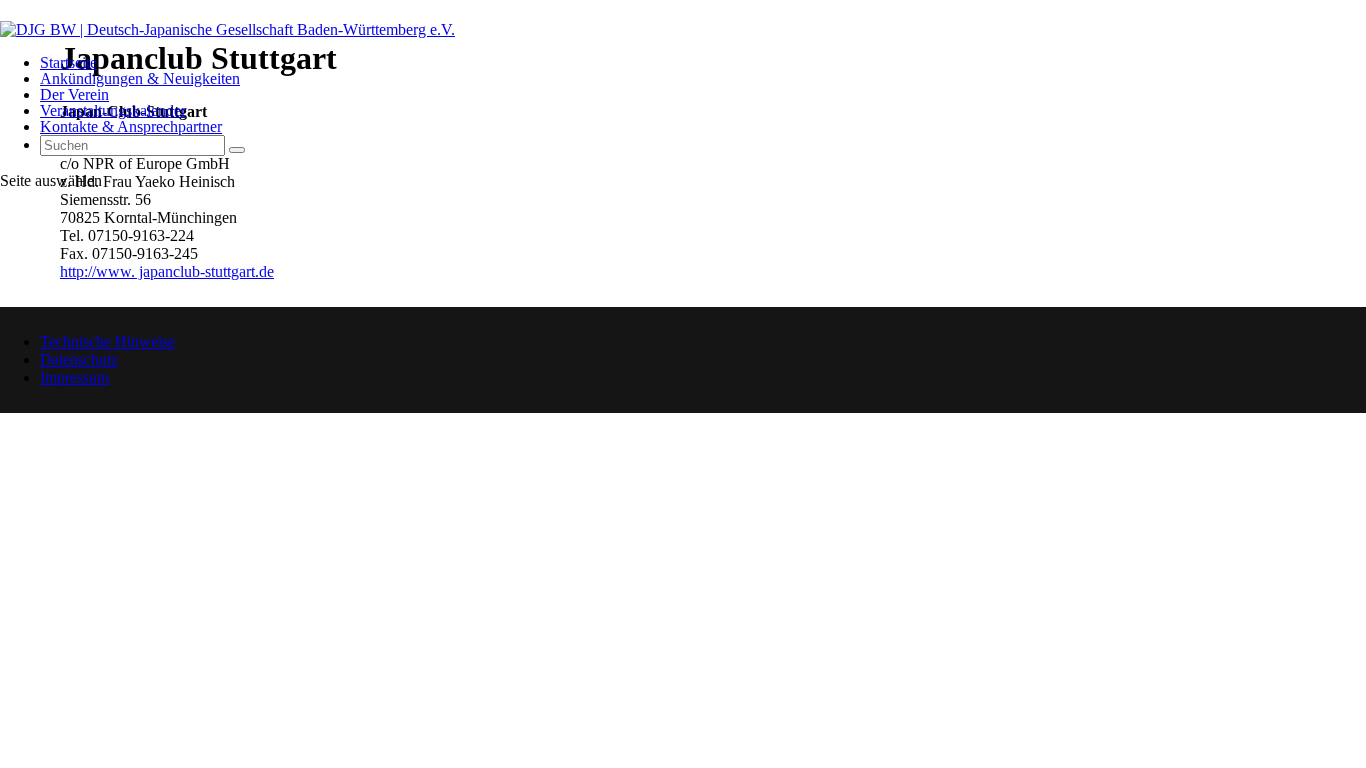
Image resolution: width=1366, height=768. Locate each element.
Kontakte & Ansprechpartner (131, 126)
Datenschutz (79, 359)
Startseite (68, 62)
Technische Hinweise (107, 341)
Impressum (74, 377)
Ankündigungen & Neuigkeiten (140, 78)
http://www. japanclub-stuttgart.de (167, 271)
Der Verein (74, 94)
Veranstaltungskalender (113, 110)
